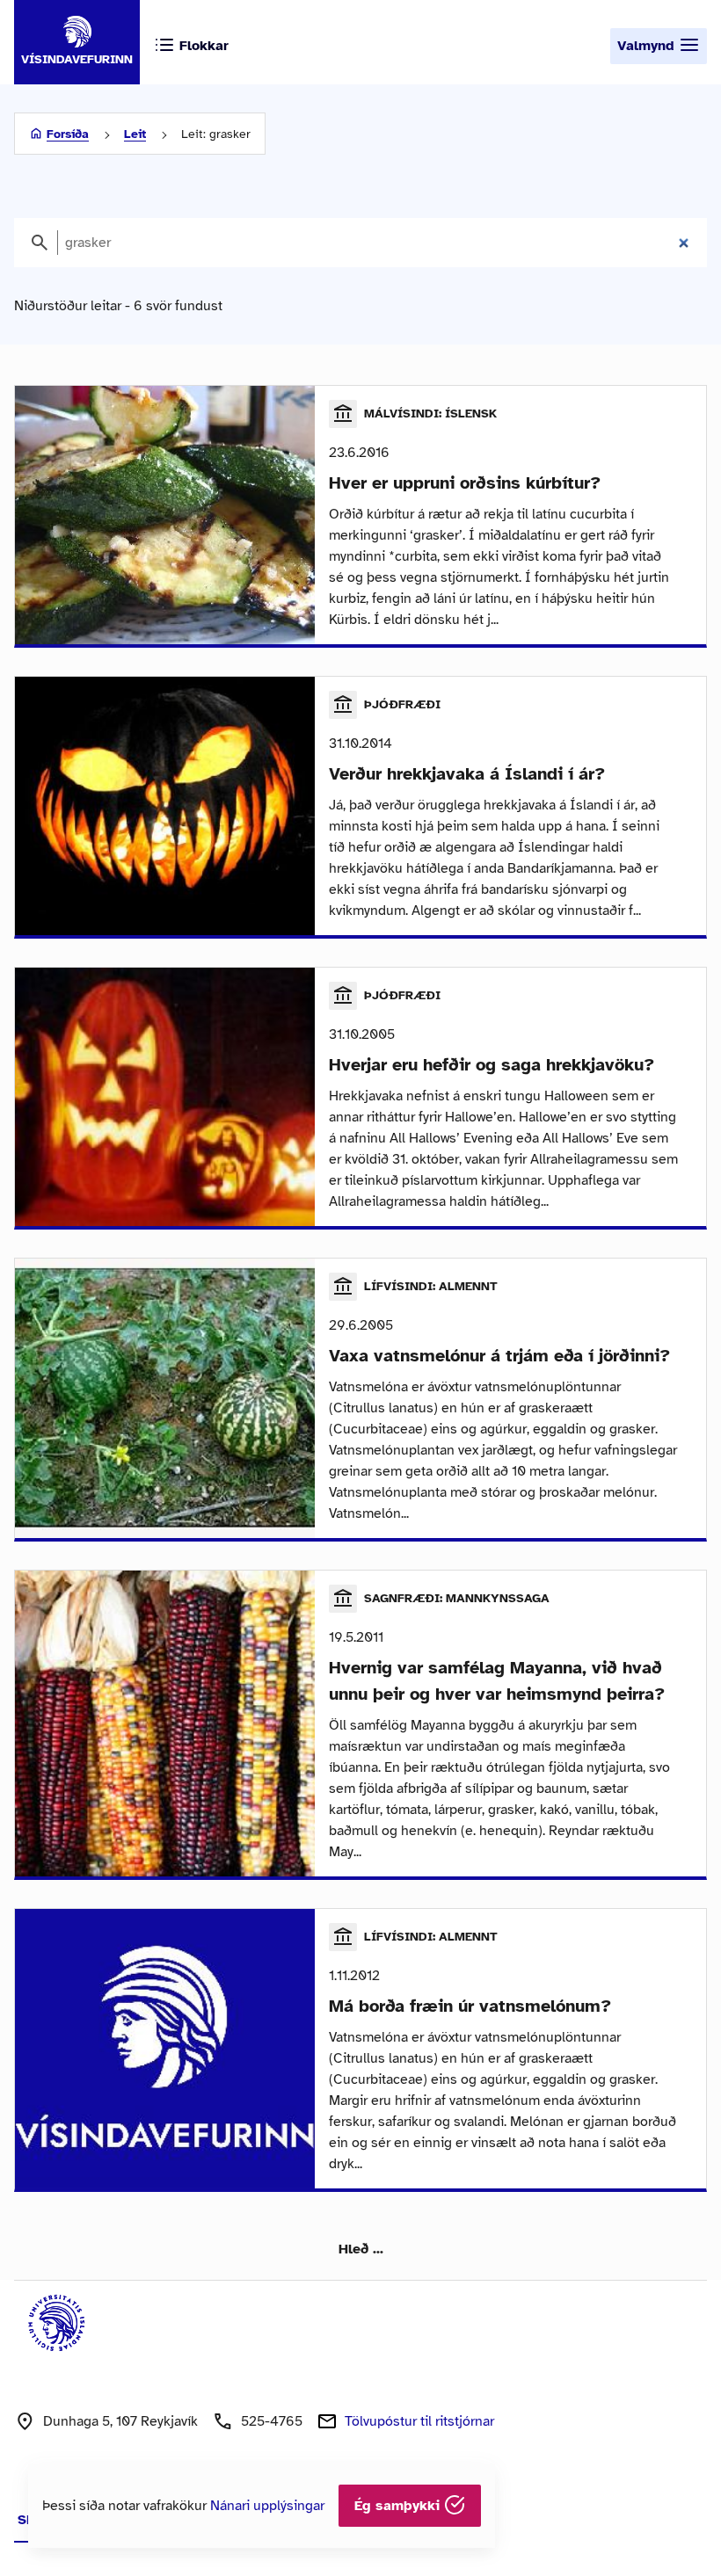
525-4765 (272, 2421)
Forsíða (68, 134)
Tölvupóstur (419, 2421)
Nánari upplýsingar (267, 2506)
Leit (135, 134)
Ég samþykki (399, 2506)
